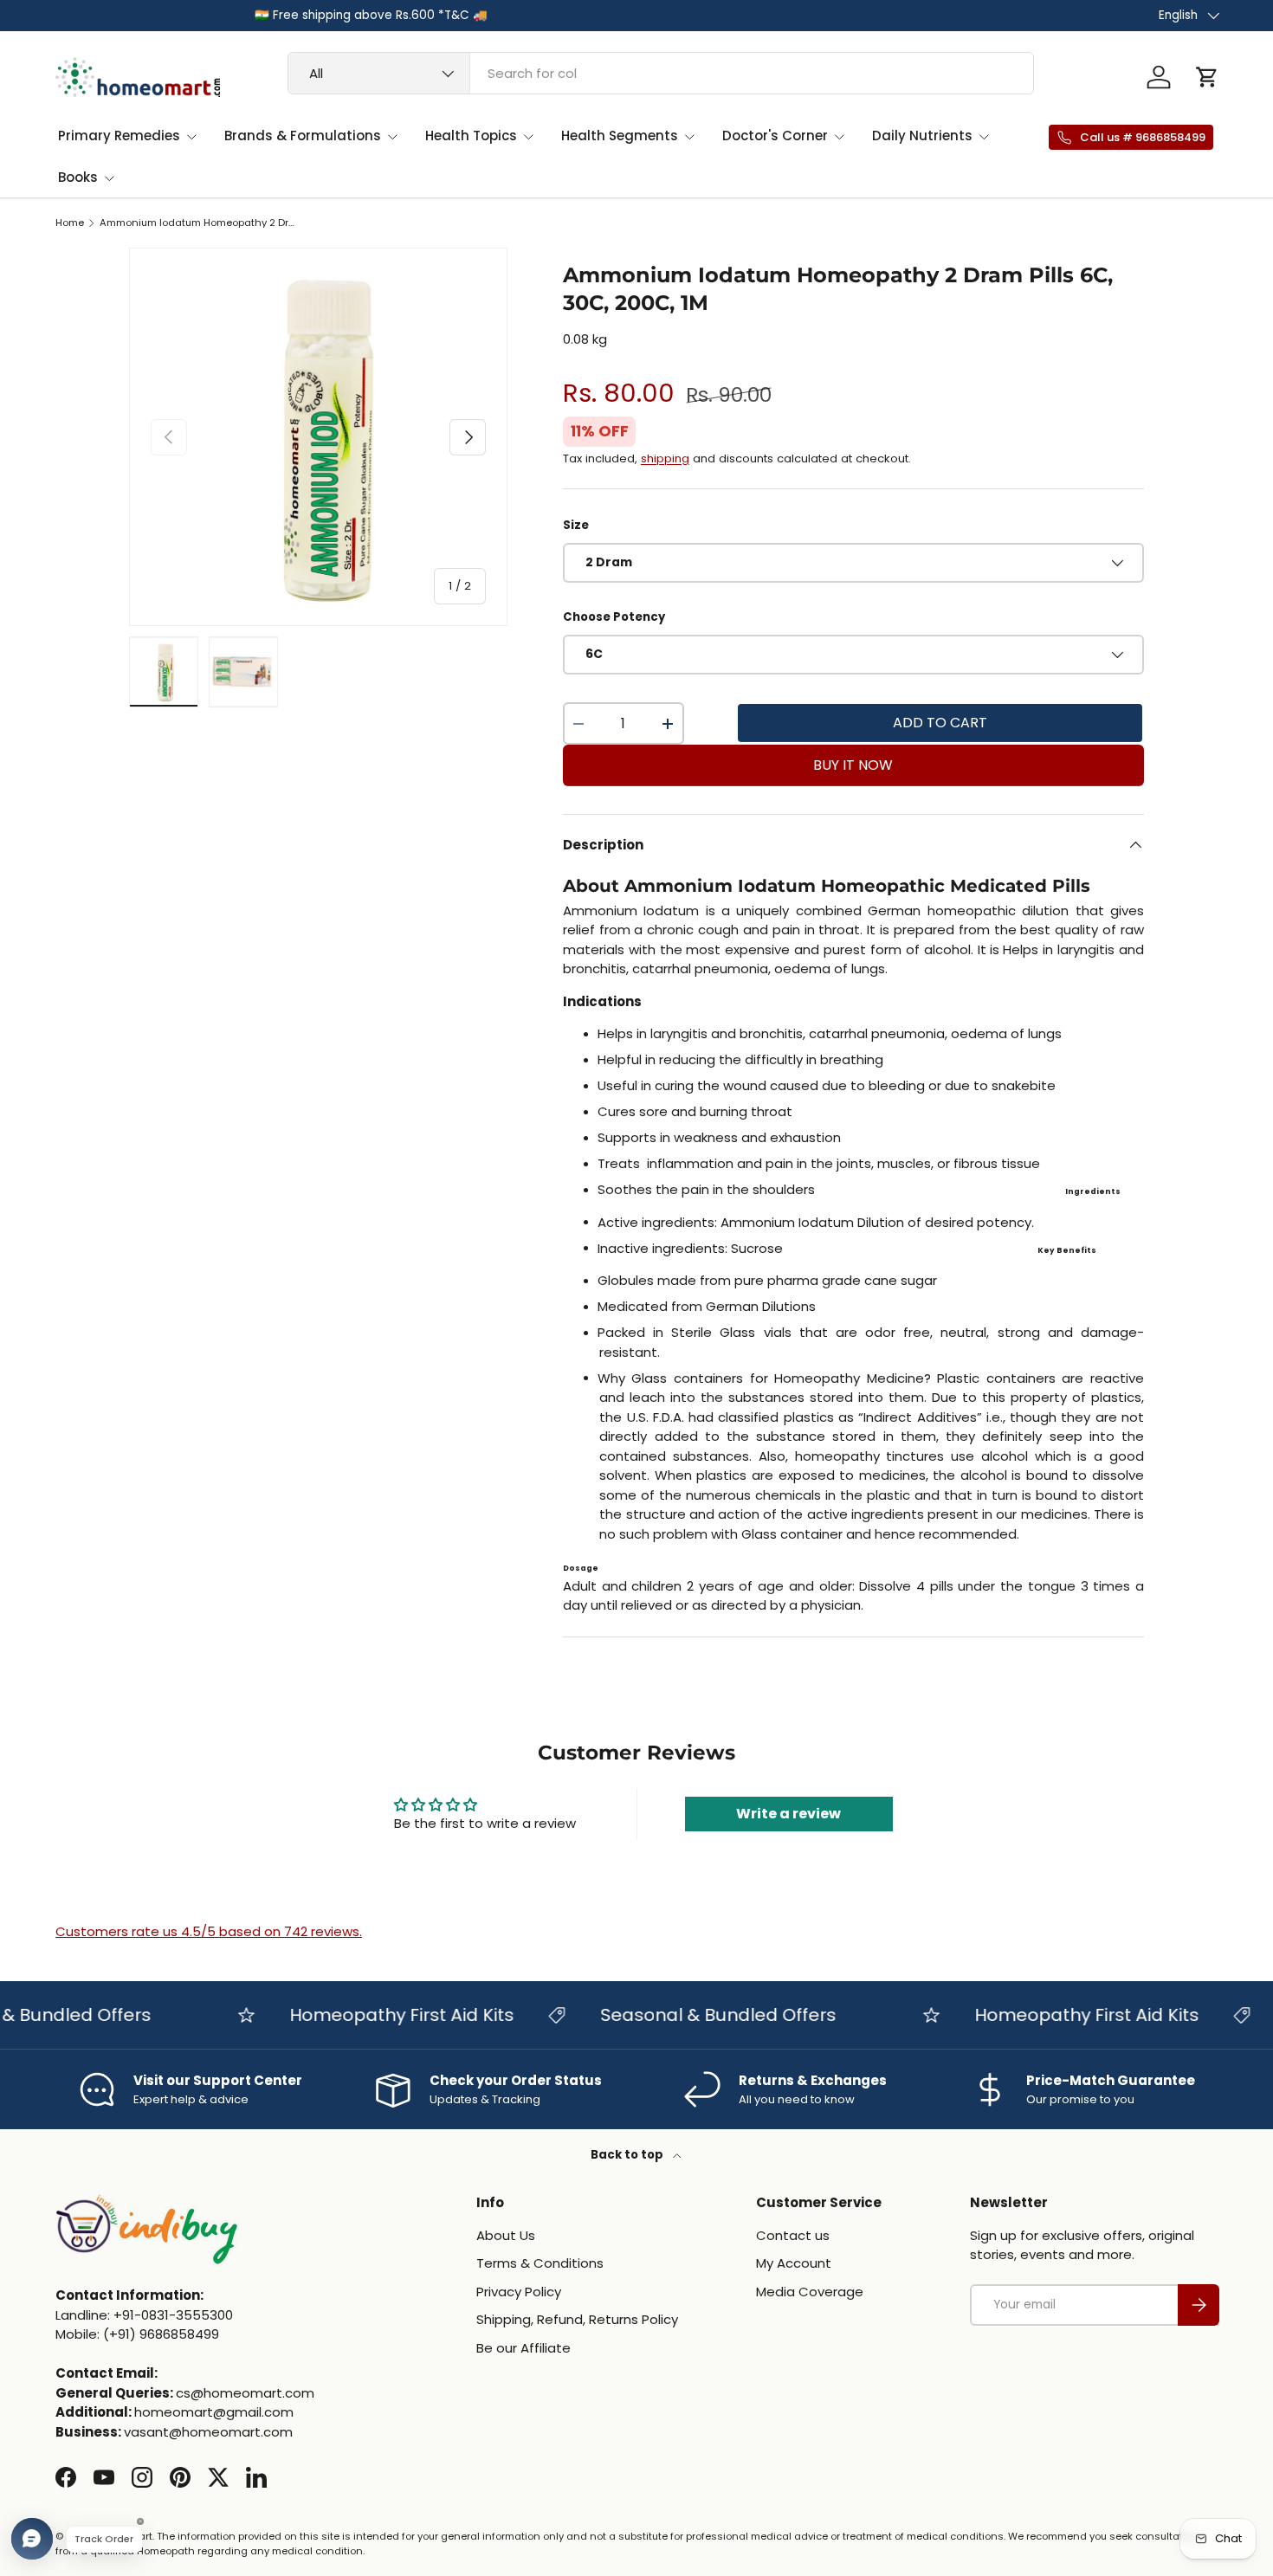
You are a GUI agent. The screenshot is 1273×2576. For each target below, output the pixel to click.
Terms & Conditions (540, 2263)
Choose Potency (614, 617)
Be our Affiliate (523, 2348)
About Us (506, 2235)
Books (78, 177)
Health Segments (620, 136)
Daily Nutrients (922, 136)
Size (576, 525)
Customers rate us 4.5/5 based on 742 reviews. (209, 1931)
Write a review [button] (788, 1814)
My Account (794, 2263)
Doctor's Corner (775, 136)
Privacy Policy (519, 2292)
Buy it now (853, 765)
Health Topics (471, 136)
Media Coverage (810, 2292)
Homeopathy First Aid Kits (371, 2015)
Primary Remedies (119, 136)
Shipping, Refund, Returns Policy (577, 2319)
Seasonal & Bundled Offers (688, 2015)
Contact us (793, 2235)
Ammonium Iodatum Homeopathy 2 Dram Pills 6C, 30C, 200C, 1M (197, 223)
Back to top (628, 2155)
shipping (665, 458)
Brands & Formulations (303, 136)
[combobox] (661, 73)
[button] (1207, 77)
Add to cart (940, 723)
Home (70, 223)
